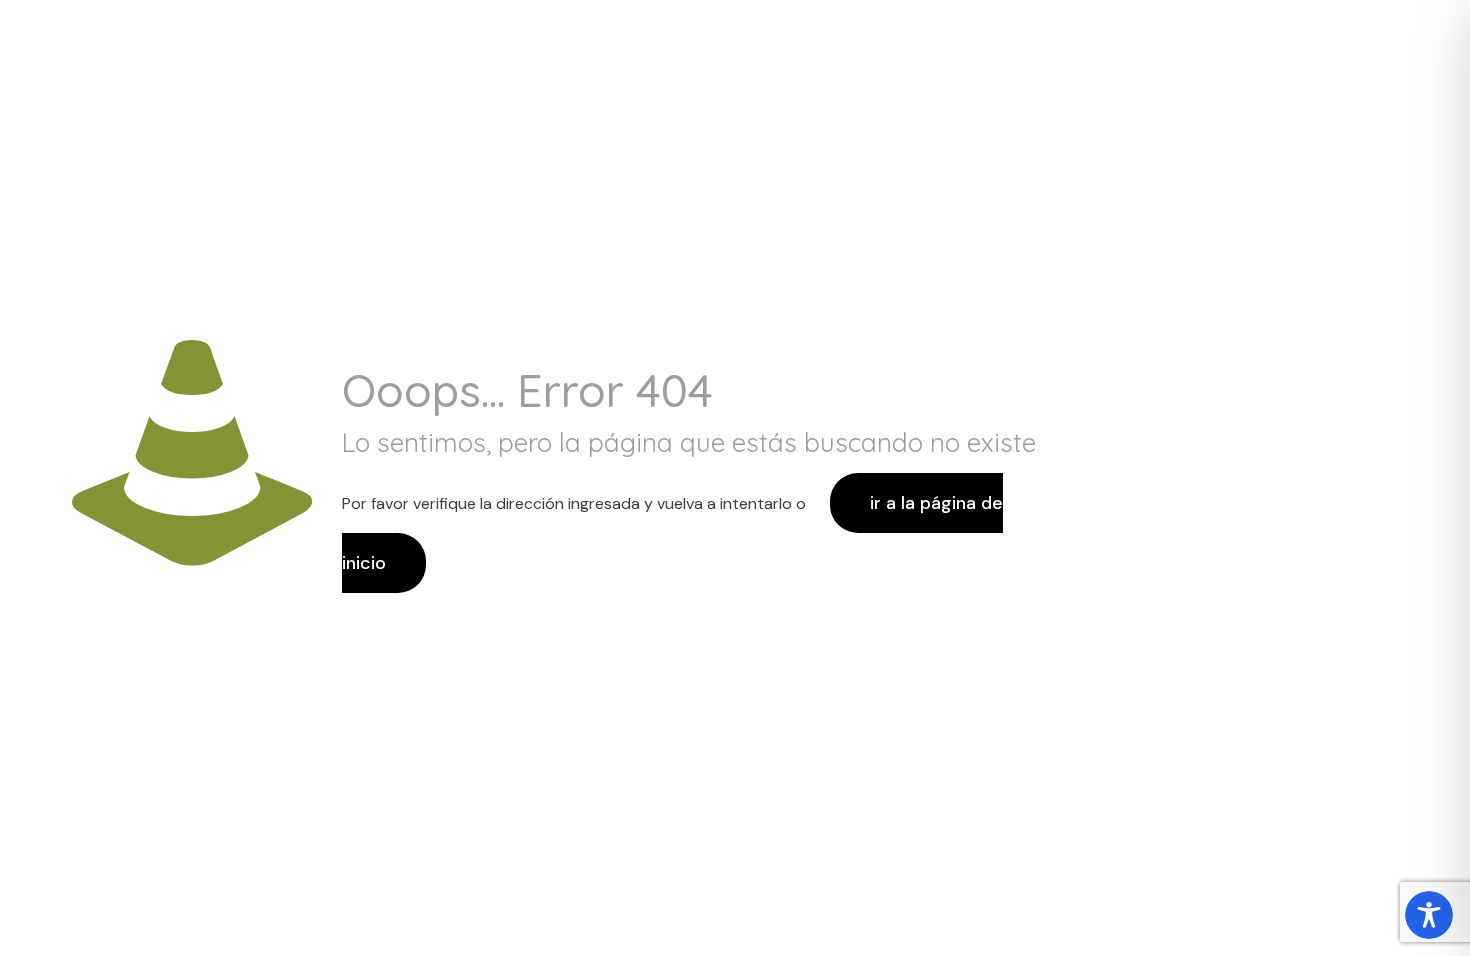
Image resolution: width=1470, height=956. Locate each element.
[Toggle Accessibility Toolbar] (1429, 915)
